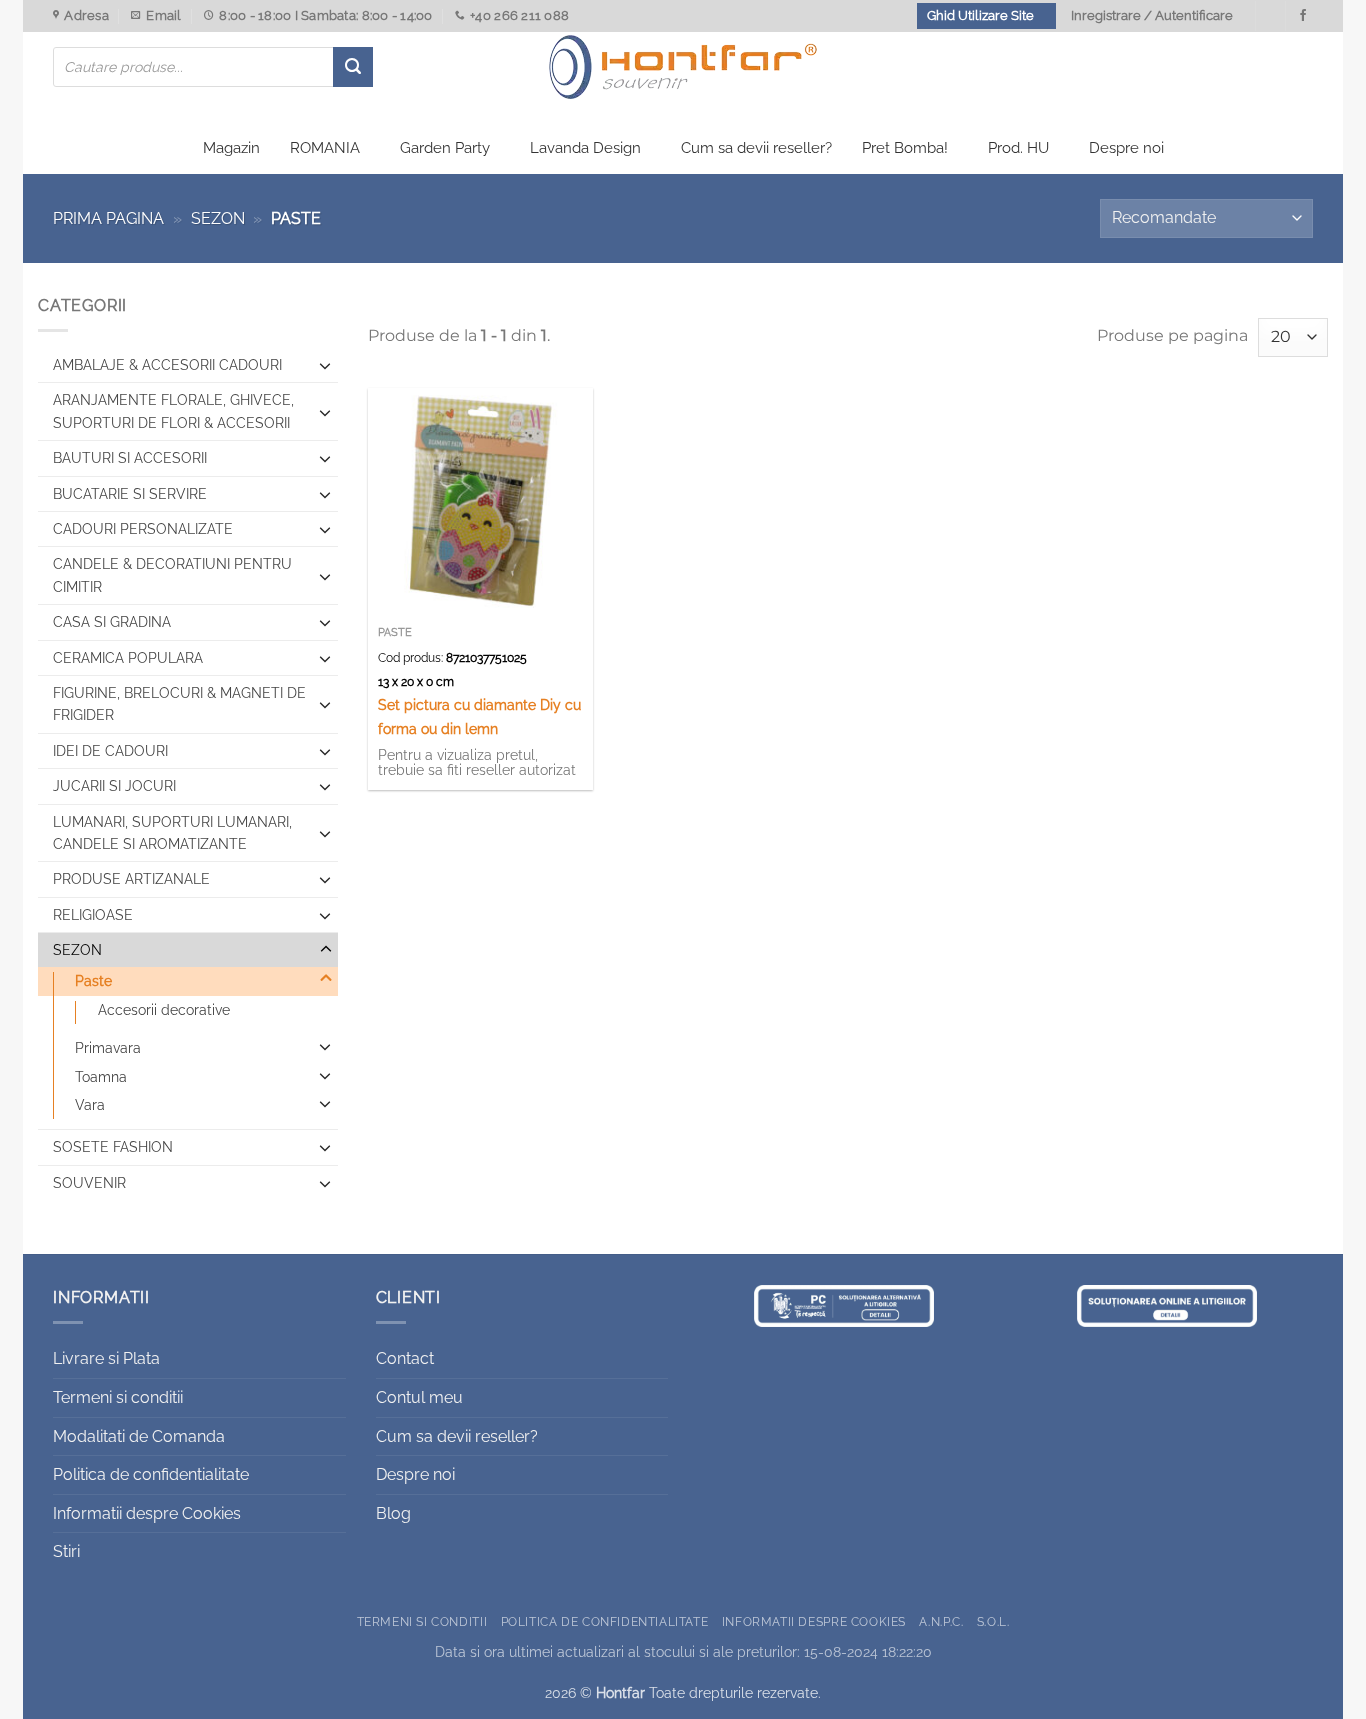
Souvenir (89, 1183)
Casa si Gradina (112, 622)
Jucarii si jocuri (114, 786)
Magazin (231, 148)
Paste (93, 981)
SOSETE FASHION (113, 1147)
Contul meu (419, 1397)
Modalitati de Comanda (139, 1436)
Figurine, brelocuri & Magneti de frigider (179, 704)
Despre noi (1126, 148)
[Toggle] (325, 365)
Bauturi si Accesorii (130, 458)
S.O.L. (993, 1621)
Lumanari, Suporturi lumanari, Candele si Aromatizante (172, 833)
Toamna (101, 1077)
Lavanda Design (585, 148)
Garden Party (445, 148)
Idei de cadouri (110, 751)
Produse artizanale (131, 879)
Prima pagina (108, 218)
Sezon (218, 218)
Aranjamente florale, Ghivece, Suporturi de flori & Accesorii (173, 411)
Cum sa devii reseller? (756, 148)
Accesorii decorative (164, 1010)
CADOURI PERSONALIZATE (143, 529)
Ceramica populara (128, 658)
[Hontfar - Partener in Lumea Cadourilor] (683, 67)
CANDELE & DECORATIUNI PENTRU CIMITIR (172, 575)
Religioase (93, 915)
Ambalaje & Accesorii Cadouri (167, 365)
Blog (393, 1513)
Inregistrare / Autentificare (1152, 15)
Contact (405, 1358)
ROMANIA (325, 148)
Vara (90, 1105)
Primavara (108, 1048)
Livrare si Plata (106, 1358)
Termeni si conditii (118, 1397)
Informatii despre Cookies (147, 1513)
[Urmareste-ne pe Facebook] (1303, 16)
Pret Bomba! (905, 148)
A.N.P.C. (941, 1621)
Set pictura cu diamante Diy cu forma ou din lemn (479, 716)
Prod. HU (1018, 148)
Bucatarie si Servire (130, 494)
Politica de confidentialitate (151, 1474)
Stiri (66, 1551)
